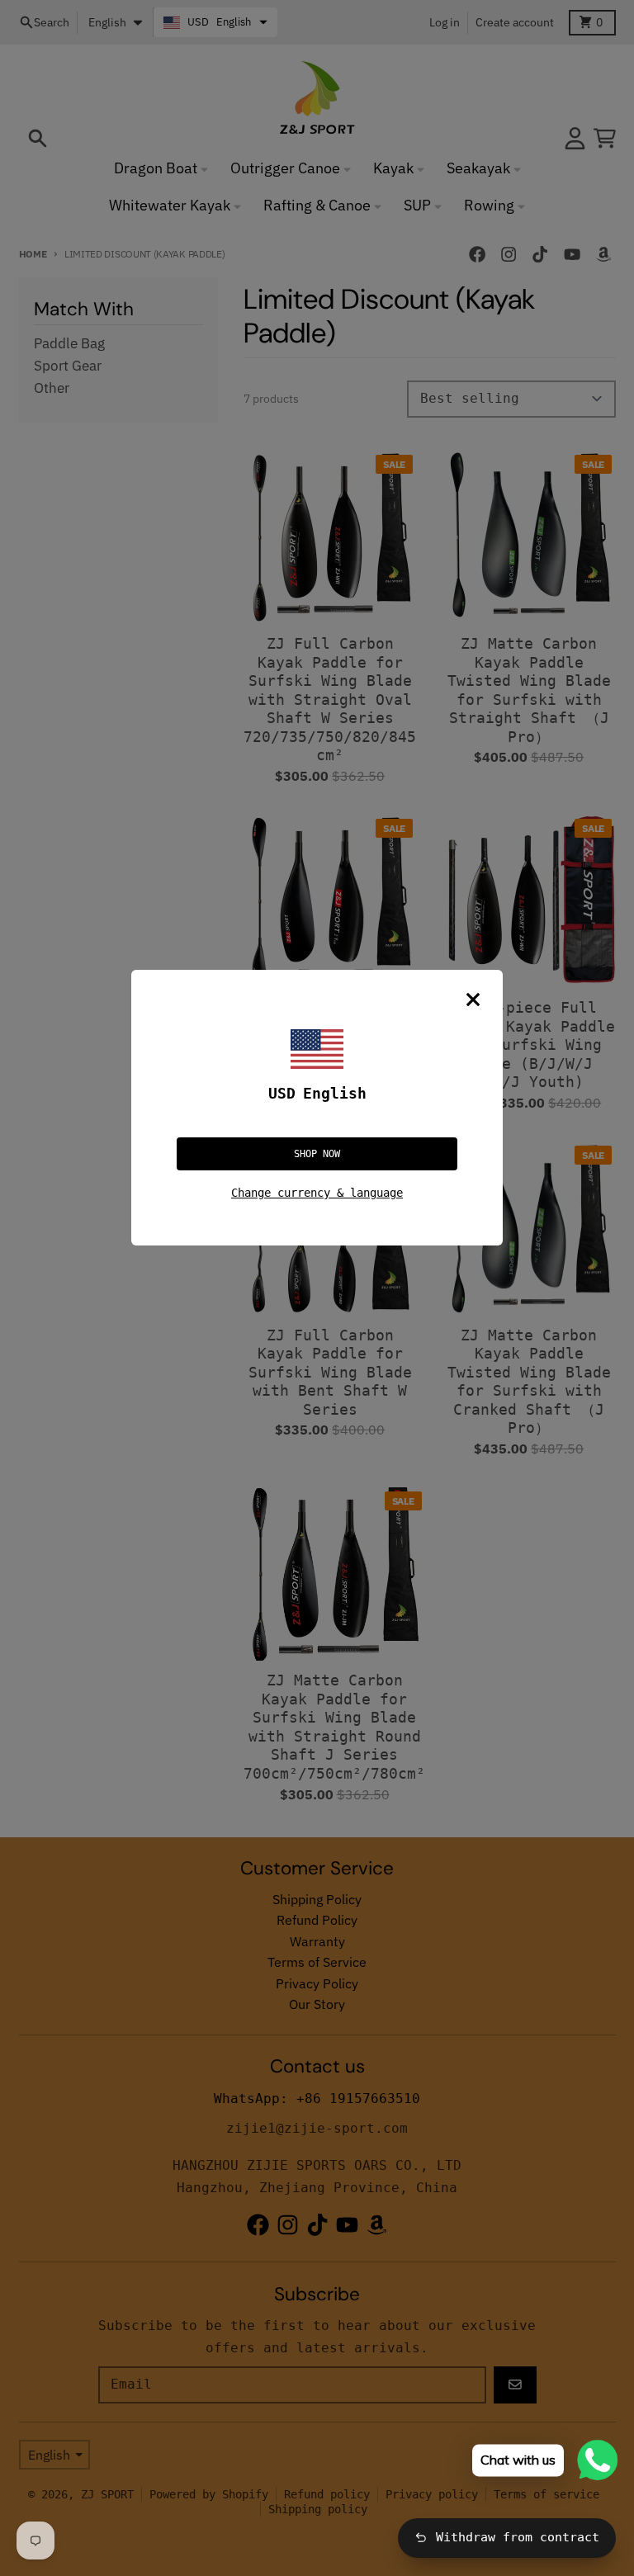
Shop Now (317, 1154)
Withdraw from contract (518, 2537)
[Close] (473, 1000)
